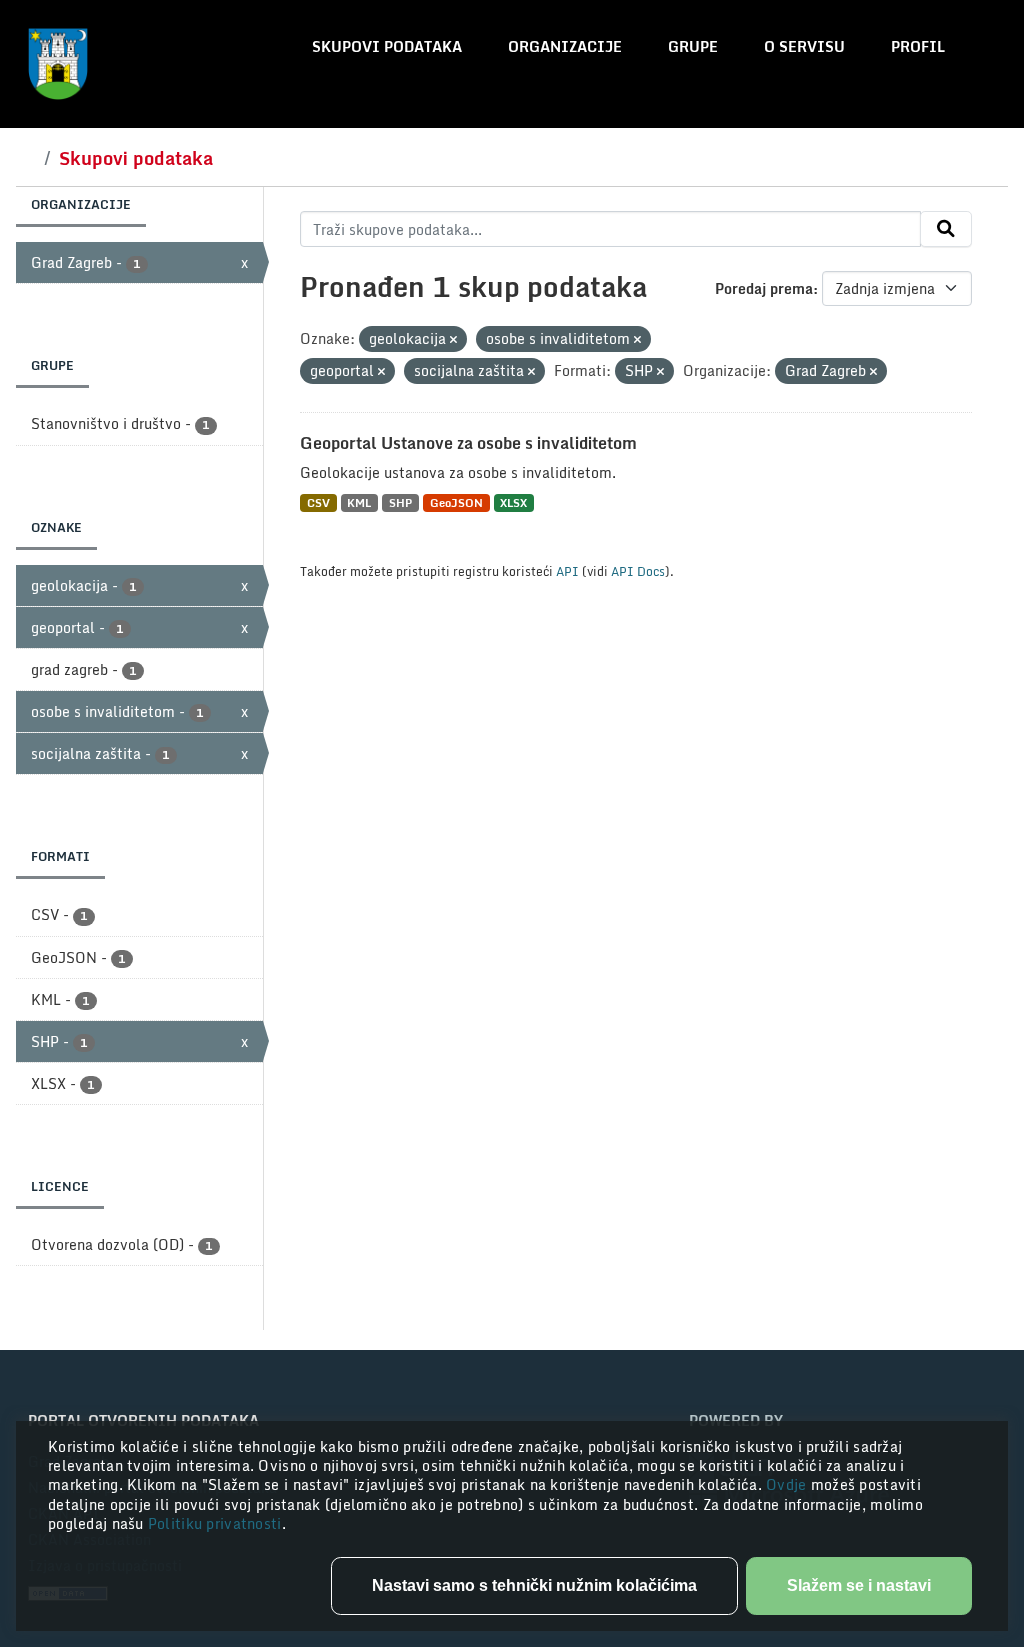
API (567, 571)
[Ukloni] (453, 340)
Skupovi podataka (387, 46)
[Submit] (946, 229)
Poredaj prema (764, 288)
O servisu (804, 46)
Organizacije (565, 46)
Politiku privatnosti (215, 1523)
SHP (400, 502)
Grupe (693, 46)
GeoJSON (456, 502)
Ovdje (788, 1484)
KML (359, 502)
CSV (318, 502)
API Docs (638, 571)
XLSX (513, 502)
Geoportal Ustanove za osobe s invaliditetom (468, 443)
